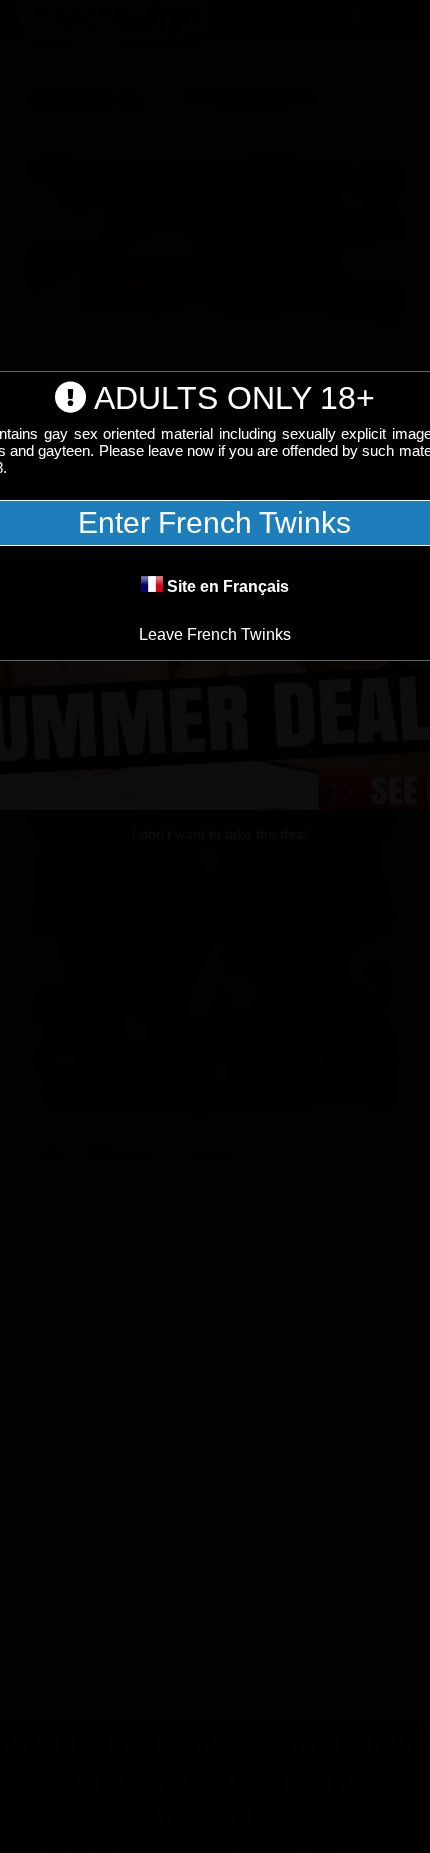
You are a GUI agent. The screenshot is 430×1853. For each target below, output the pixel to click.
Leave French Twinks (215, 634)
